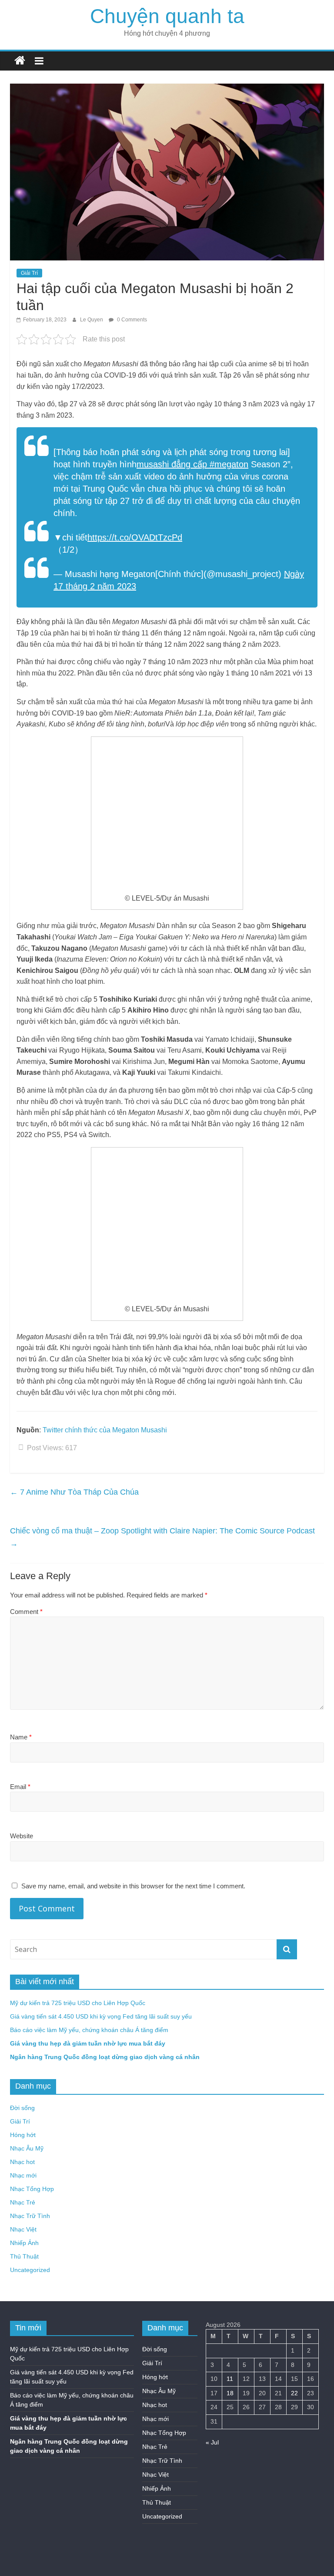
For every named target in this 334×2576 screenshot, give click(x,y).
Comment (26, 1612)
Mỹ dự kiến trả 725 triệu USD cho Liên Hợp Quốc (78, 2003)
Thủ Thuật (24, 2256)
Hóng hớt (23, 2135)
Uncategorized (30, 2270)
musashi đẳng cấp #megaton (192, 464)
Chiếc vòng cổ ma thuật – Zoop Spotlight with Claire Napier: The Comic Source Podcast (162, 1537)
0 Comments (131, 320)
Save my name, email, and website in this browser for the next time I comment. (133, 1886)
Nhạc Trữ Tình (30, 2216)
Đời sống (22, 2108)
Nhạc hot (22, 2162)
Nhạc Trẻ (23, 2202)
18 (230, 2393)
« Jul (212, 2442)
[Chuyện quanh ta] (20, 61)
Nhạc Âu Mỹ (27, 2148)
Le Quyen (92, 320)
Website (22, 1836)
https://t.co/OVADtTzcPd (135, 537)
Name (21, 1737)
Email (20, 1787)
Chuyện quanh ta (167, 16)
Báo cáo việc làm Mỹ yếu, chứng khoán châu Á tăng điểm (89, 2030)
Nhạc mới (23, 2175)
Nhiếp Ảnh (24, 2243)
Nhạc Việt (23, 2229)
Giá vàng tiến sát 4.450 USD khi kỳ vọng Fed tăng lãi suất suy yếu (101, 2016)
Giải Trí (29, 273)
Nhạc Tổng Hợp (32, 2189)
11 (230, 2379)
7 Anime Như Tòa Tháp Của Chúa (74, 1492)
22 (294, 2393)
